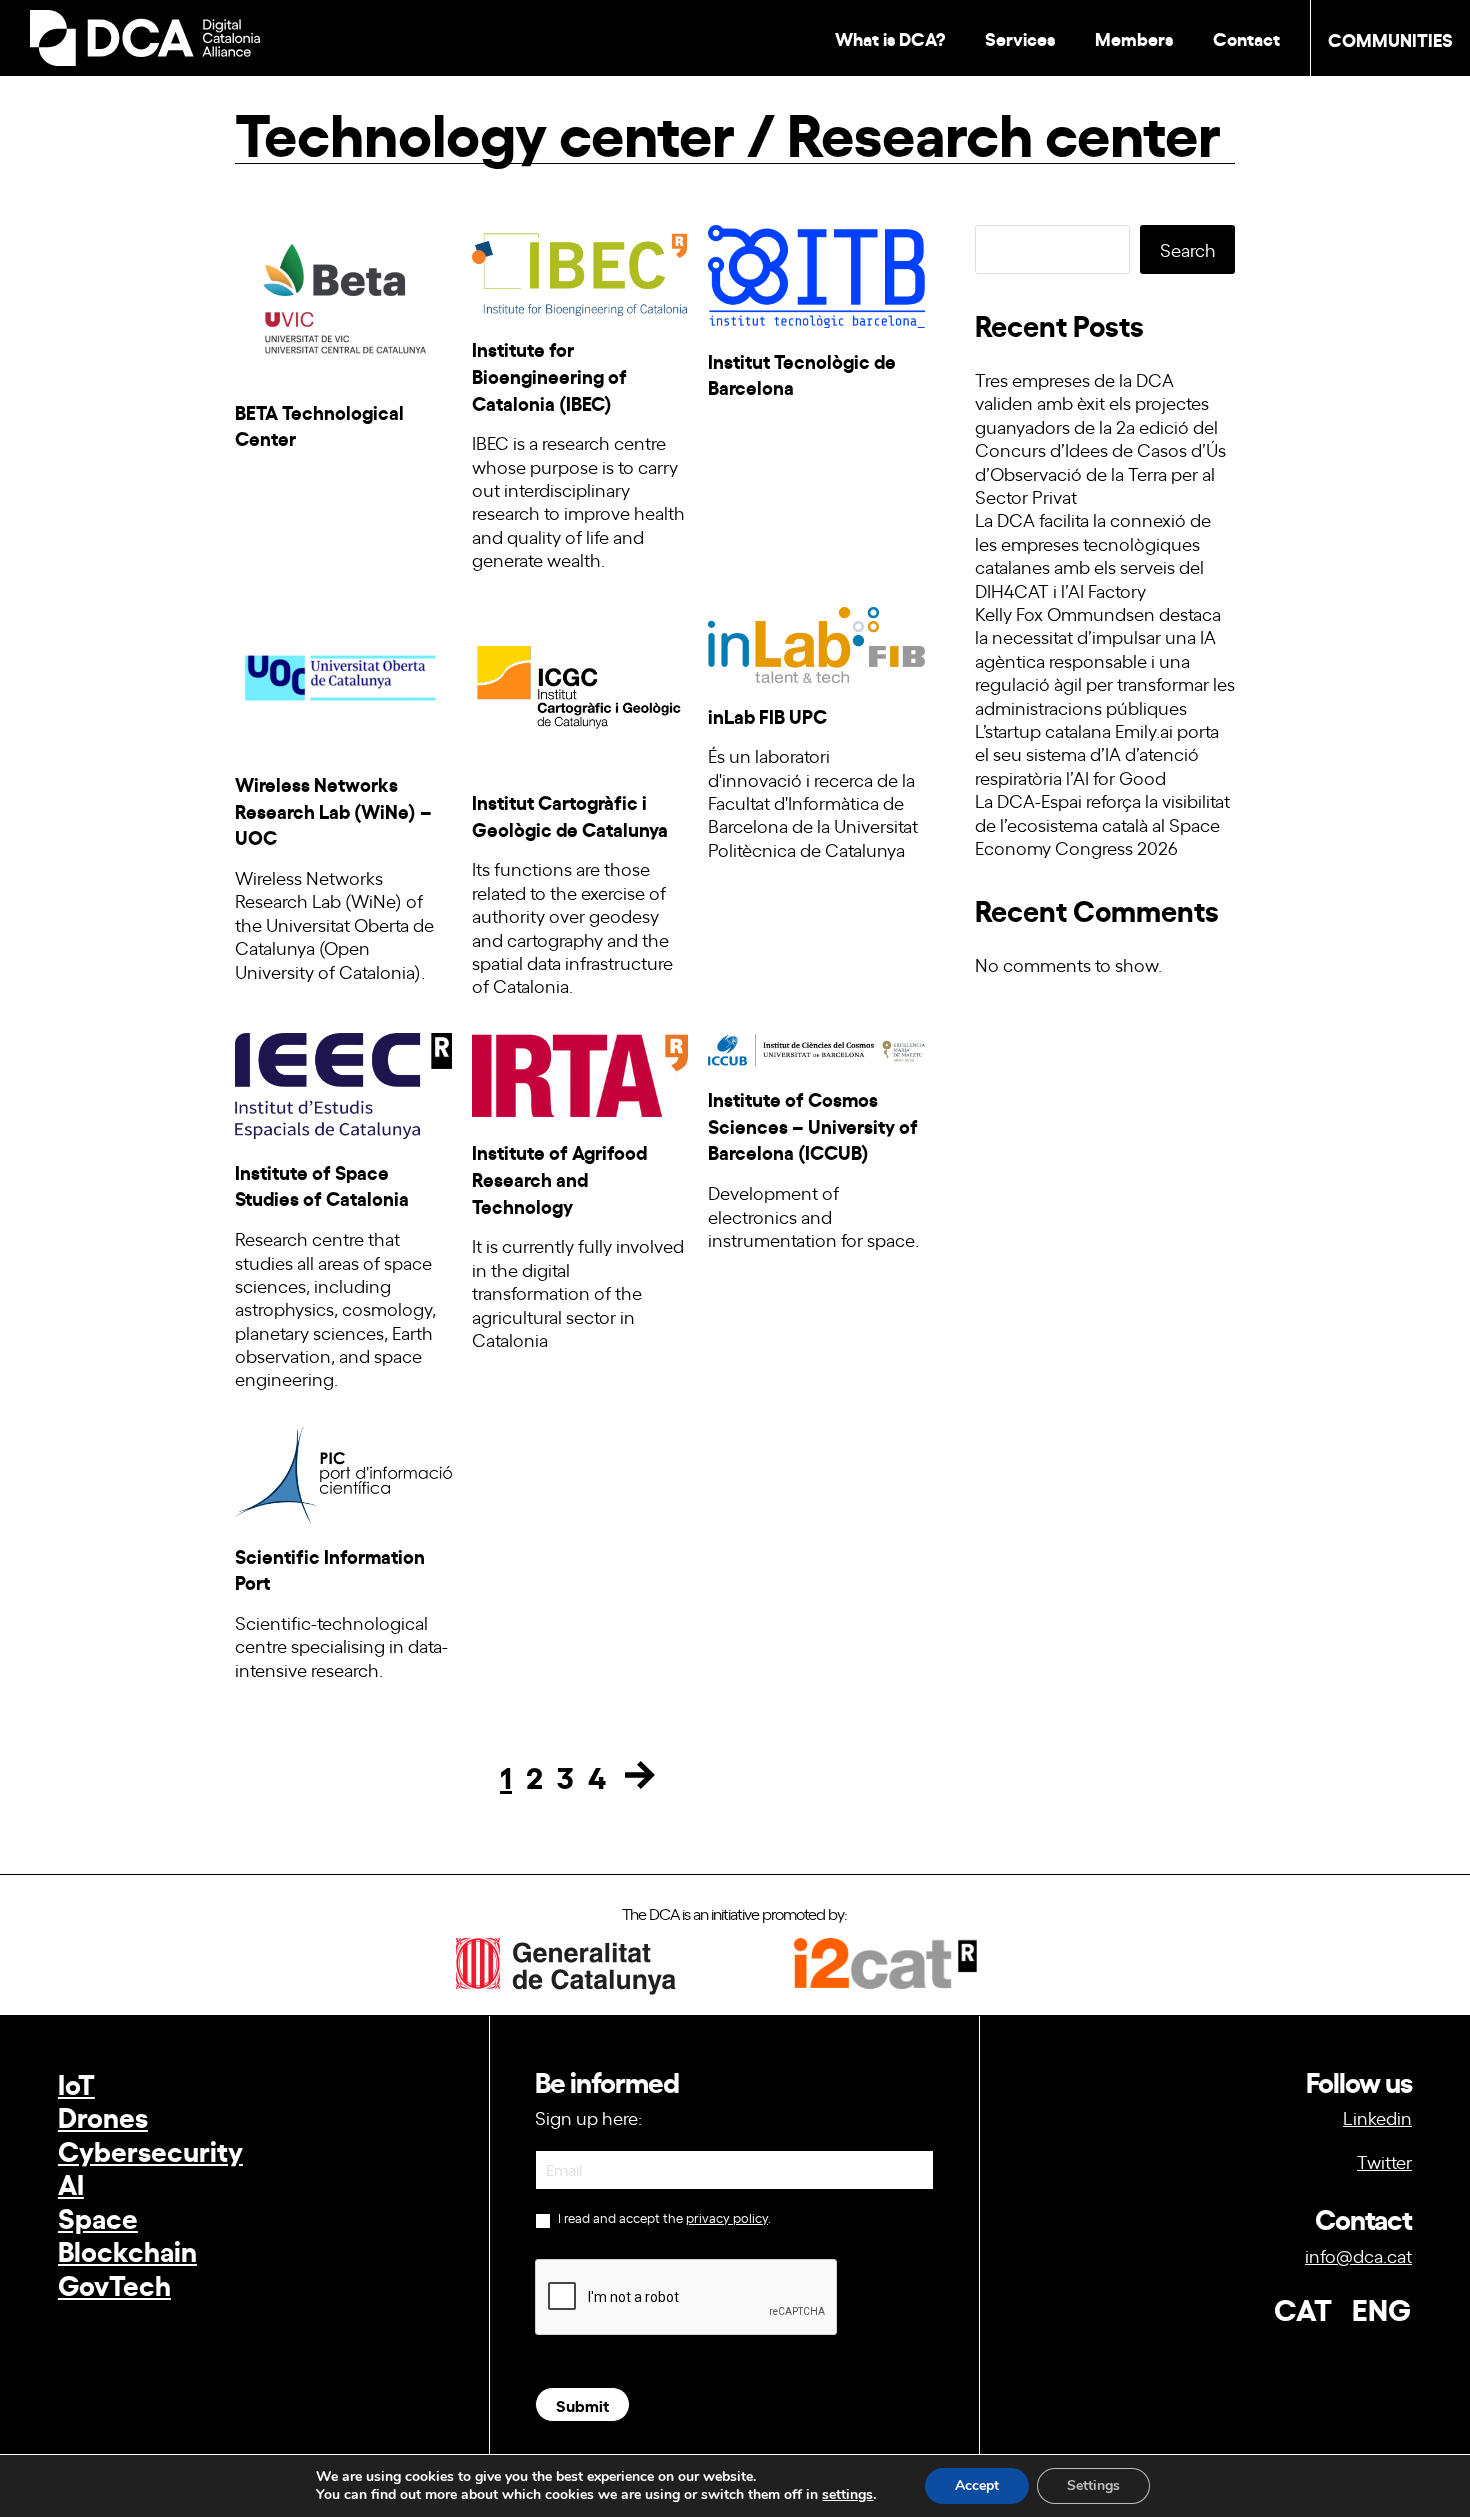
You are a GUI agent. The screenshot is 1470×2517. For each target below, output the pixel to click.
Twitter (1384, 2161)
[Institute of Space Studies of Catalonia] (343, 1080)
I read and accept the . (663, 2218)
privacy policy (727, 2217)
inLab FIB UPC (767, 715)
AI (71, 2182)
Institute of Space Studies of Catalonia (322, 1185)
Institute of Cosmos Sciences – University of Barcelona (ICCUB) (813, 1125)
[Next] (640, 1775)
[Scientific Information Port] (343, 1468)
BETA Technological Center (319, 425)
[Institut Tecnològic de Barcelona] (816, 271)
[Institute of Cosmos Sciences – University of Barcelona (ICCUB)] (816, 1044)
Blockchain (127, 2249)
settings (847, 2495)
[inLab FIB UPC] (816, 639)
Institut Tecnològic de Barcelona (802, 374)
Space (98, 2216)
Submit (582, 2404)
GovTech (114, 2283)
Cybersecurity (150, 2149)
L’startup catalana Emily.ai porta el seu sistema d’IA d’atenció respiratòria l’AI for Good (1097, 753)
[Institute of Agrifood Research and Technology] (580, 1070)
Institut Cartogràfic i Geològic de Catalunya (570, 815)
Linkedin (1377, 2117)
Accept (977, 2485)
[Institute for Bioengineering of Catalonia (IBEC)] (580, 265)
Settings (1093, 2485)
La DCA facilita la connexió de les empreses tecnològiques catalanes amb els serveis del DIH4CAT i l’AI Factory (1093, 554)
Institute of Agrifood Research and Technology (559, 1178)
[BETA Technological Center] (343, 296)
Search (1188, 249)
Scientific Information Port (330, 1569)
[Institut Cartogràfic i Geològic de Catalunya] (580, 682)
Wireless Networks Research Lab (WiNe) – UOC (333, 810)
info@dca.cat (1358, 2255)
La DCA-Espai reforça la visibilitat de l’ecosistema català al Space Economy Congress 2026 (1102, 823)
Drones (103, 2115)
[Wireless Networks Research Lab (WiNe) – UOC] (343, 673)
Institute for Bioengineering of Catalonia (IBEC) (549, 375)
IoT (76, 2082)
